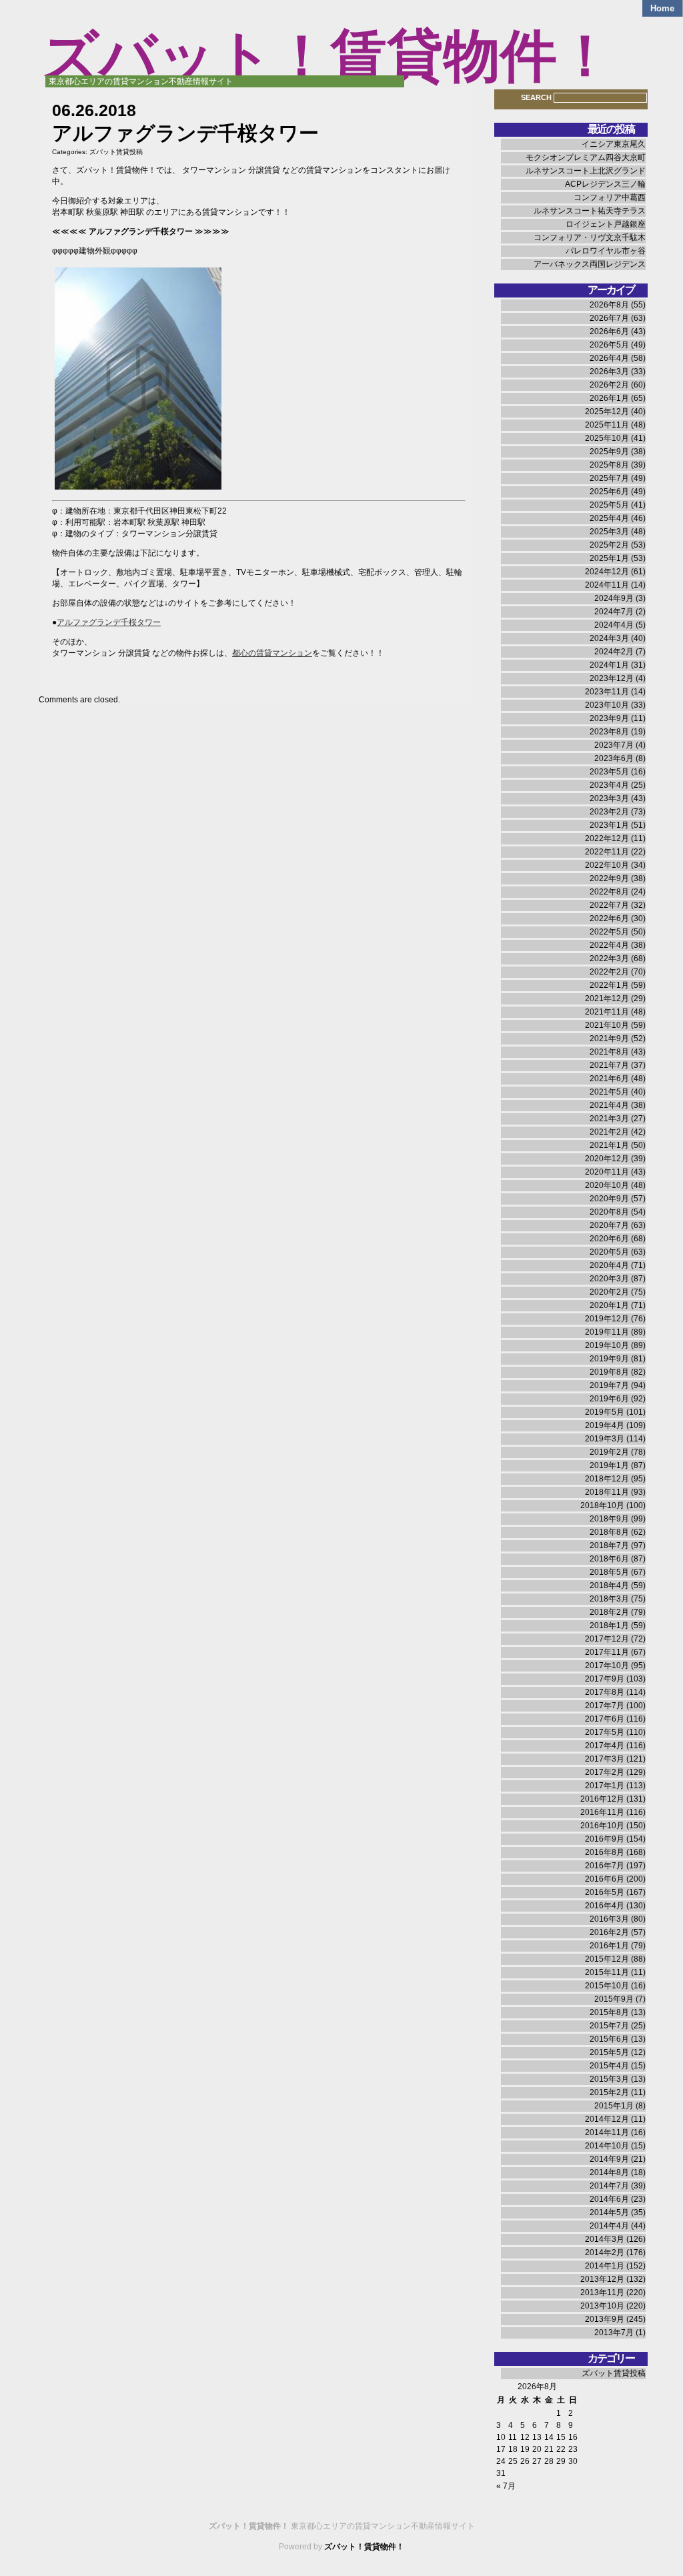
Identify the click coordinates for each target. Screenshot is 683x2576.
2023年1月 (609, 825)
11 (513, 2437)
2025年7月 (609, 478)
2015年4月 (609, 2066)
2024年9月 (614, 598)
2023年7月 (614, 745)
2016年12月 (602, 1799)
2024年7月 (614, 612)
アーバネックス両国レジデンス (590, 264)
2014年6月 (609, 2199)
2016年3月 (609, 1919)
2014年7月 (609, 2186)
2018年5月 (609, 1572)
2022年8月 (609, 892)
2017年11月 (607, 1652)
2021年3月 (609, 1119)
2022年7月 (609, 905)
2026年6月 (609, 332)
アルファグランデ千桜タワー (109, 622)
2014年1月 (605, 2266)
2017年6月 (605, 1719)
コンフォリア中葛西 (610, 197)
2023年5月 (609, 772)
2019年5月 (605, 1412)
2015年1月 (614, 2106)
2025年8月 (609, 465)
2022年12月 (607, 838)
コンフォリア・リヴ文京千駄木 (590, 237)
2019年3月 (605, 1439)
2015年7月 (609, 2026)
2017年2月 (605, 1772)
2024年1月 (609, 665)
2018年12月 (607, 1479)
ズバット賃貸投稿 (116, 152)
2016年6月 (605, 1879)
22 (561, 2449)
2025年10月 (607, 438)
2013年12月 (602, 2279)
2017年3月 (605, 1759)
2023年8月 (609, 732)
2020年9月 (609, 1199)
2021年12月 (607, 999)
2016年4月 (605, 1906)
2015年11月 (607, 1972)
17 (501, 2449)
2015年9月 (614, 1999)
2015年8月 (609, 2012)
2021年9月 (609, 1039)
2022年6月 (609, 918)
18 (513, 2449)
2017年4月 (605, 1746)
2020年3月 (609, 1279)
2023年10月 (607, 705)
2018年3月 (609, 1599)
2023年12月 (612, 678)
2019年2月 (609, 1452)
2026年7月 (609, 318)
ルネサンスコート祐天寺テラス (590, 211)
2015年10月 (607, 1986)
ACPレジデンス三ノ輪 (605, 184)
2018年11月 (607, 1492)
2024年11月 (607, 585)
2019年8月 (609, 1372)
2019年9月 (609, 1359)
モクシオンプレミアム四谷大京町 (586, 157)
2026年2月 (609, 385)
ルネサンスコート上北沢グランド (586, 171)
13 (537, 2437)
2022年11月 (607, 852)
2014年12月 (607, 2119)
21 (549, 2449)
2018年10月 (602, 1505)
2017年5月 (605, 1732)
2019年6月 (609, 1399)
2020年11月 (607, 1172)
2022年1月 (609, 985)
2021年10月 (607, 1025)
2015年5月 (609, 2052)
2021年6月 (609, 1079)
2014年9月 (609, 2159)
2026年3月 (609, 372)
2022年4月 (609, 945)
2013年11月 (602, 2293)
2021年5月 (609, 1092)
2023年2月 (609, 812)
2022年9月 (609, 878)
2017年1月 (605, 1786)
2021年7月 (609, 1065)
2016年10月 (602, 1826)
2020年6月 (609, 1239)
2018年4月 (609, 1585)
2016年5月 (605, 1892)
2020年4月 (609, 1265)
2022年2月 (609, 972)
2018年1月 (609, 1626)
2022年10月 (607, 865)
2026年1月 (609, 398)
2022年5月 (609, 932)
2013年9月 (605, 2319)
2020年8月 (609, 1212)
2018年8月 (609, 1532)
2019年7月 (609, 1385)
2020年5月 (609, 1252)
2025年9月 (609, 452)
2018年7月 (609, 1545)
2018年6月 (609, 1559)
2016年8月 (605, 1852)
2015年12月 (607, 1959)
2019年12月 (607, 1319)
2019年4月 (605, 1425)
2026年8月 (609, 305)
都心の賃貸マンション (272, 653)
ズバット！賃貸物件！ (327, 56)
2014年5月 (609, 2212)
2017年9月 (605, 1679)
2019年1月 (609, 1465)
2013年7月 (614, 2333)
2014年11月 (607, 2132)
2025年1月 (609, 558)
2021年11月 (607, 1012)
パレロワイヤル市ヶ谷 (606, 251)
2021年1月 (609, 1145)
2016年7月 (605, 1866)
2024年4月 (614, 625)
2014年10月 (607, 2146)
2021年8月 (609, 1052)
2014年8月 (609, 2172)
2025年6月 (609, 492)
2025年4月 (609, 518)
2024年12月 (607, 572)
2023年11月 (607, 692)
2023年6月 (614, 758)
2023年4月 (609, 785)
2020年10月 (607, 1185)
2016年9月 (605, 1839)
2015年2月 (609, 2092)
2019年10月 (607, 1345)
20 (537, 2449)
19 (525, 2449)
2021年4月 (609, 1105)
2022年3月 (609, 958)
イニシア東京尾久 (614, 144)
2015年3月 (609, 2079)
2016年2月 (609, 1932)
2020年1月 (609, 1305)
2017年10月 (607, 1666)
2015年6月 (609, 2039)
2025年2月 (609, 545)
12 (525, 2437)
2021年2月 (609, 1132)
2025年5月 (609, 505)
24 (501, 2461)
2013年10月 (602, 2306)
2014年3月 (605, 2239)
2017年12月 (607, 1639)
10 (501, 2437)
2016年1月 (609, 1946)
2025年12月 (607, 412)
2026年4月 (609, 358)
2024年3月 (609, 638)
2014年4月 (609, 2226)
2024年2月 (614, 652)
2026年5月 (609, 345)
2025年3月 (609, 532)
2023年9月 (609, 718)
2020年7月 (609, 1225)
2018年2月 (609, 1612)
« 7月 (506, 2486)
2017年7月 (605, 1706)
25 (513, 2461)
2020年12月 (607, 1159)
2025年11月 (607, 425)
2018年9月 (609, 1519)
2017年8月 (605, 1692)
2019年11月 (607, 1332)
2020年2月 (609, 1292)
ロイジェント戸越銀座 (606, 224)
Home (662, 8)
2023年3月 (609, 798)
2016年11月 (602, 1812)
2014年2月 (605, 2252)
